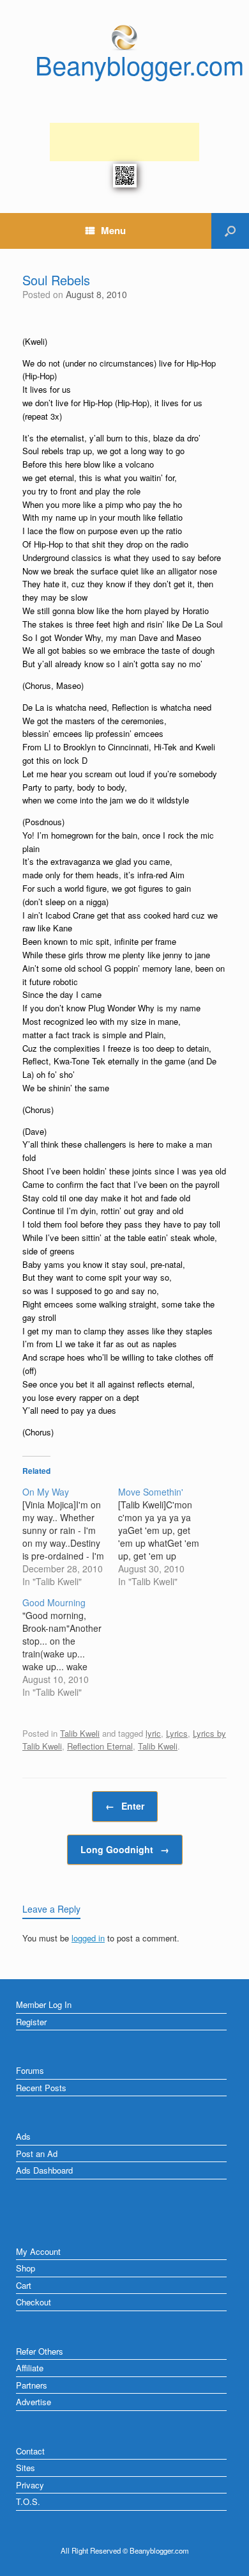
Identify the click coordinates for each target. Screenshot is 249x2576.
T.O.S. (28, 2501)
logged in (88, 1938)
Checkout (34, 2302)
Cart (24, 2285)
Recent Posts (41, 2088)
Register (31, 2022)
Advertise (34, 2402)
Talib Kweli (80, 1733)
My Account (38, 2251)
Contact (30, 2451)
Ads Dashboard (44, 2170)
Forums (30, 2070)
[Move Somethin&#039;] (166, 1537)
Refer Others (40, 2351)
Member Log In (44, 2004)
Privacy (30, 2485)
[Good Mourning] (70, 1647)
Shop (26, 2268)
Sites (26, 2468)
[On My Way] (70, 1537)
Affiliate (30, 2368)
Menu (113, 230)
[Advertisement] (124, 142)
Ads (23, 2136)
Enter (125, 1806)
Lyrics (177, 1733)
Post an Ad (37, 2153)
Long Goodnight (125, 1849)
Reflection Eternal (100, 1746)
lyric (153, 1733)
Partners (32, 2385)
